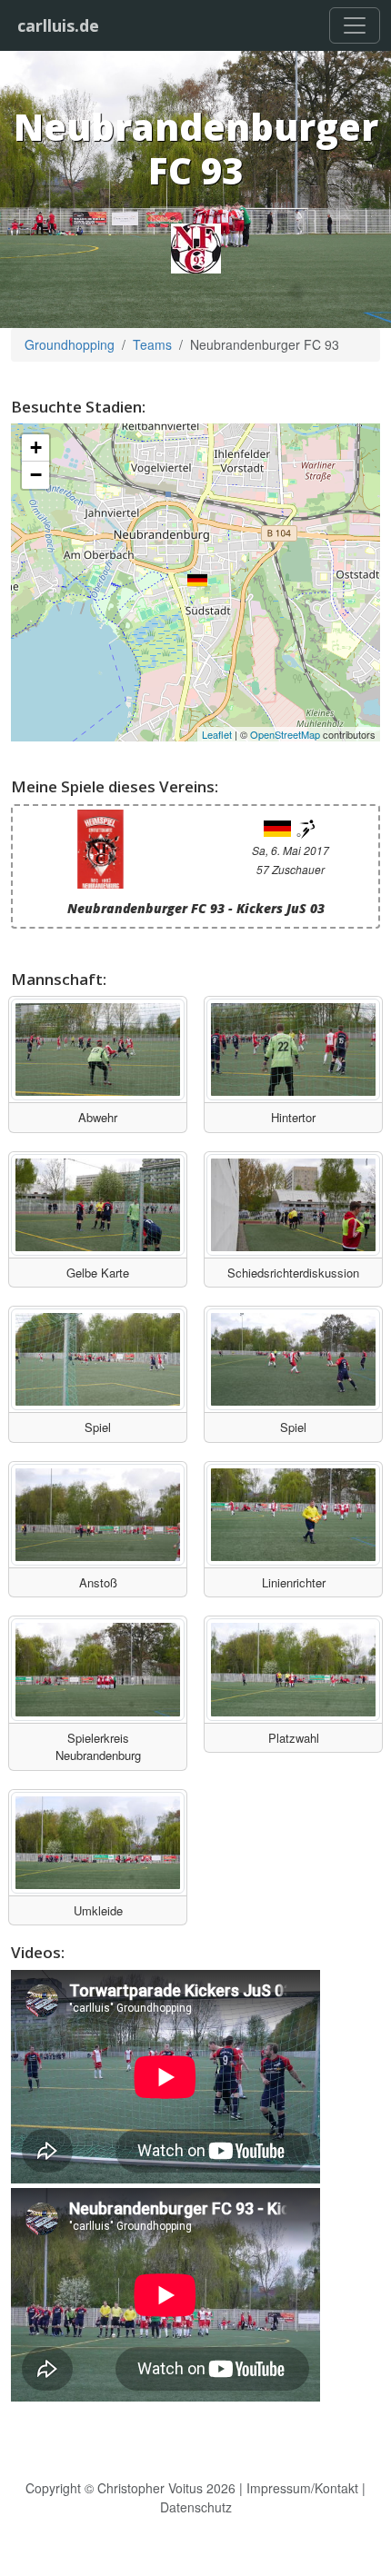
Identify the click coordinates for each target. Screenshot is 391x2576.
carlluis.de (58, 25)
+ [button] (36, 448)
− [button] (36, 475)
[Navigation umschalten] (355, 25)
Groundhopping (70, 344)
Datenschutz (196, 2507)
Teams (152, 344)
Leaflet (217, 734)
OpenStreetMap (285, 734)
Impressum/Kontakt (302, 2488)
